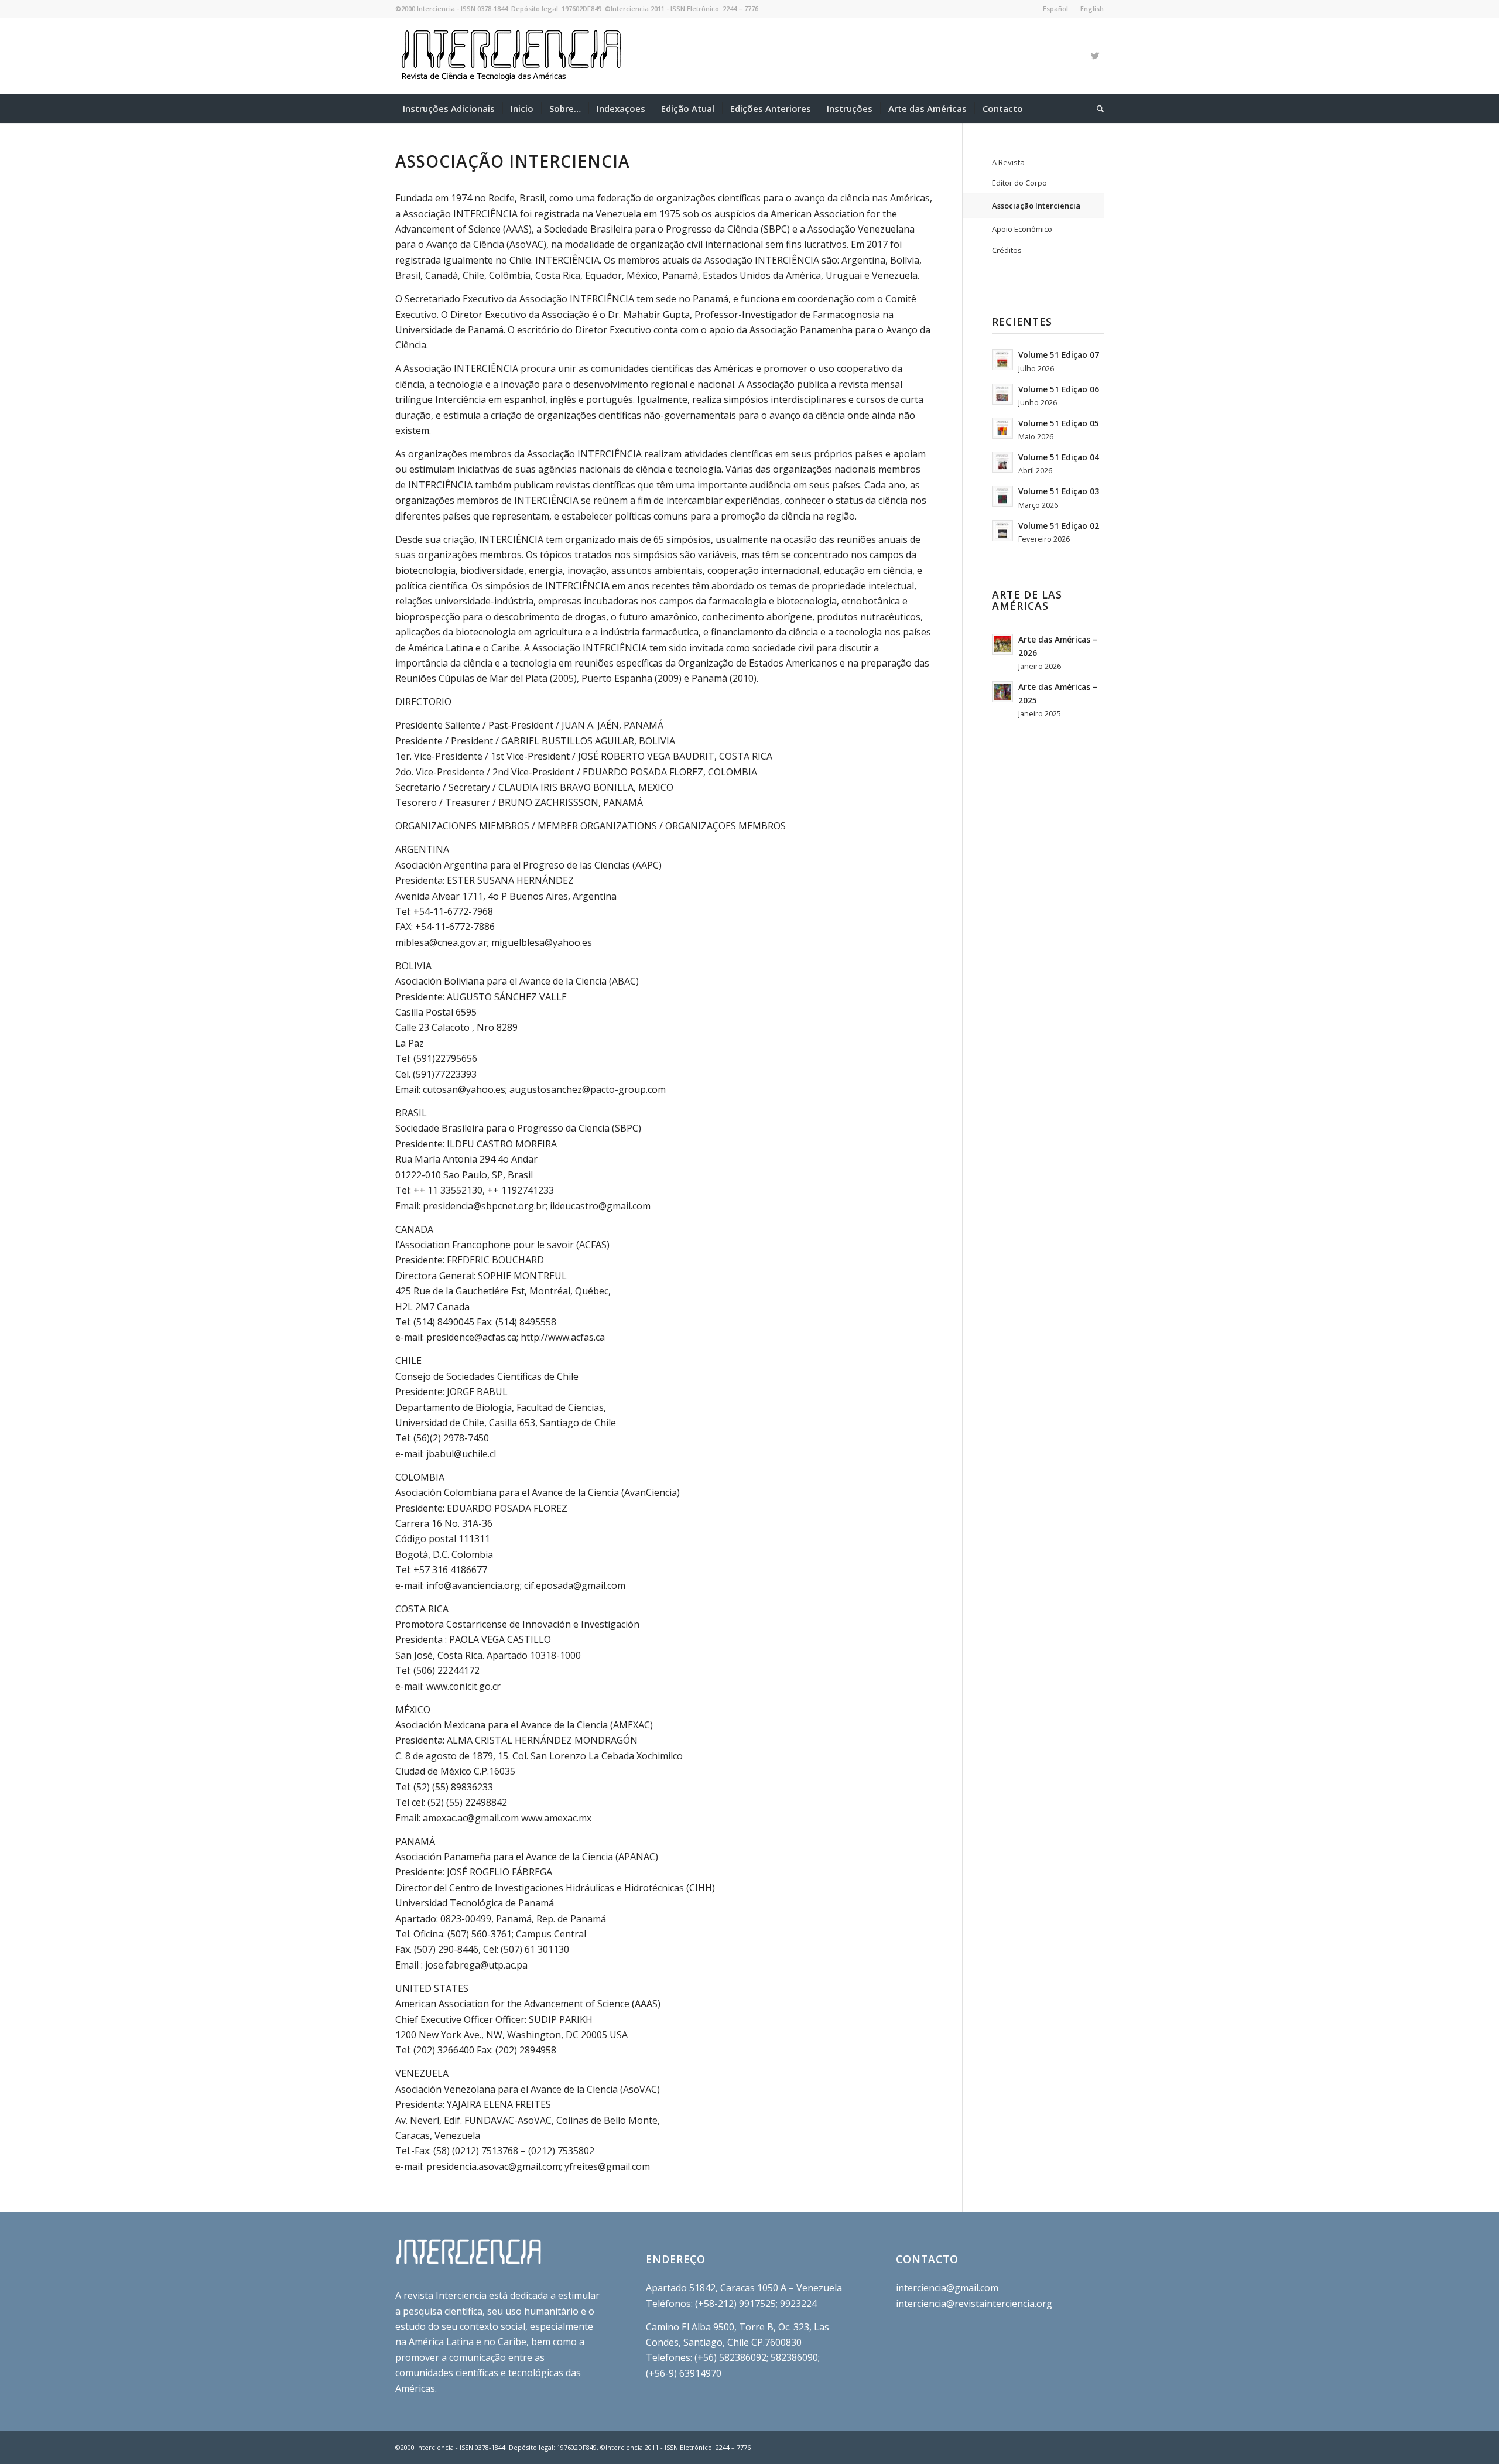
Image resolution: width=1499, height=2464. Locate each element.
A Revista (1008, 162)
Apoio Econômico (1022, 229)
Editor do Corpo (1019, 183)
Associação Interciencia (1036, 206)
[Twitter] (1095, 56)
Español (1055, 8)
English (1092, 8)
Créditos (1007, 250)
